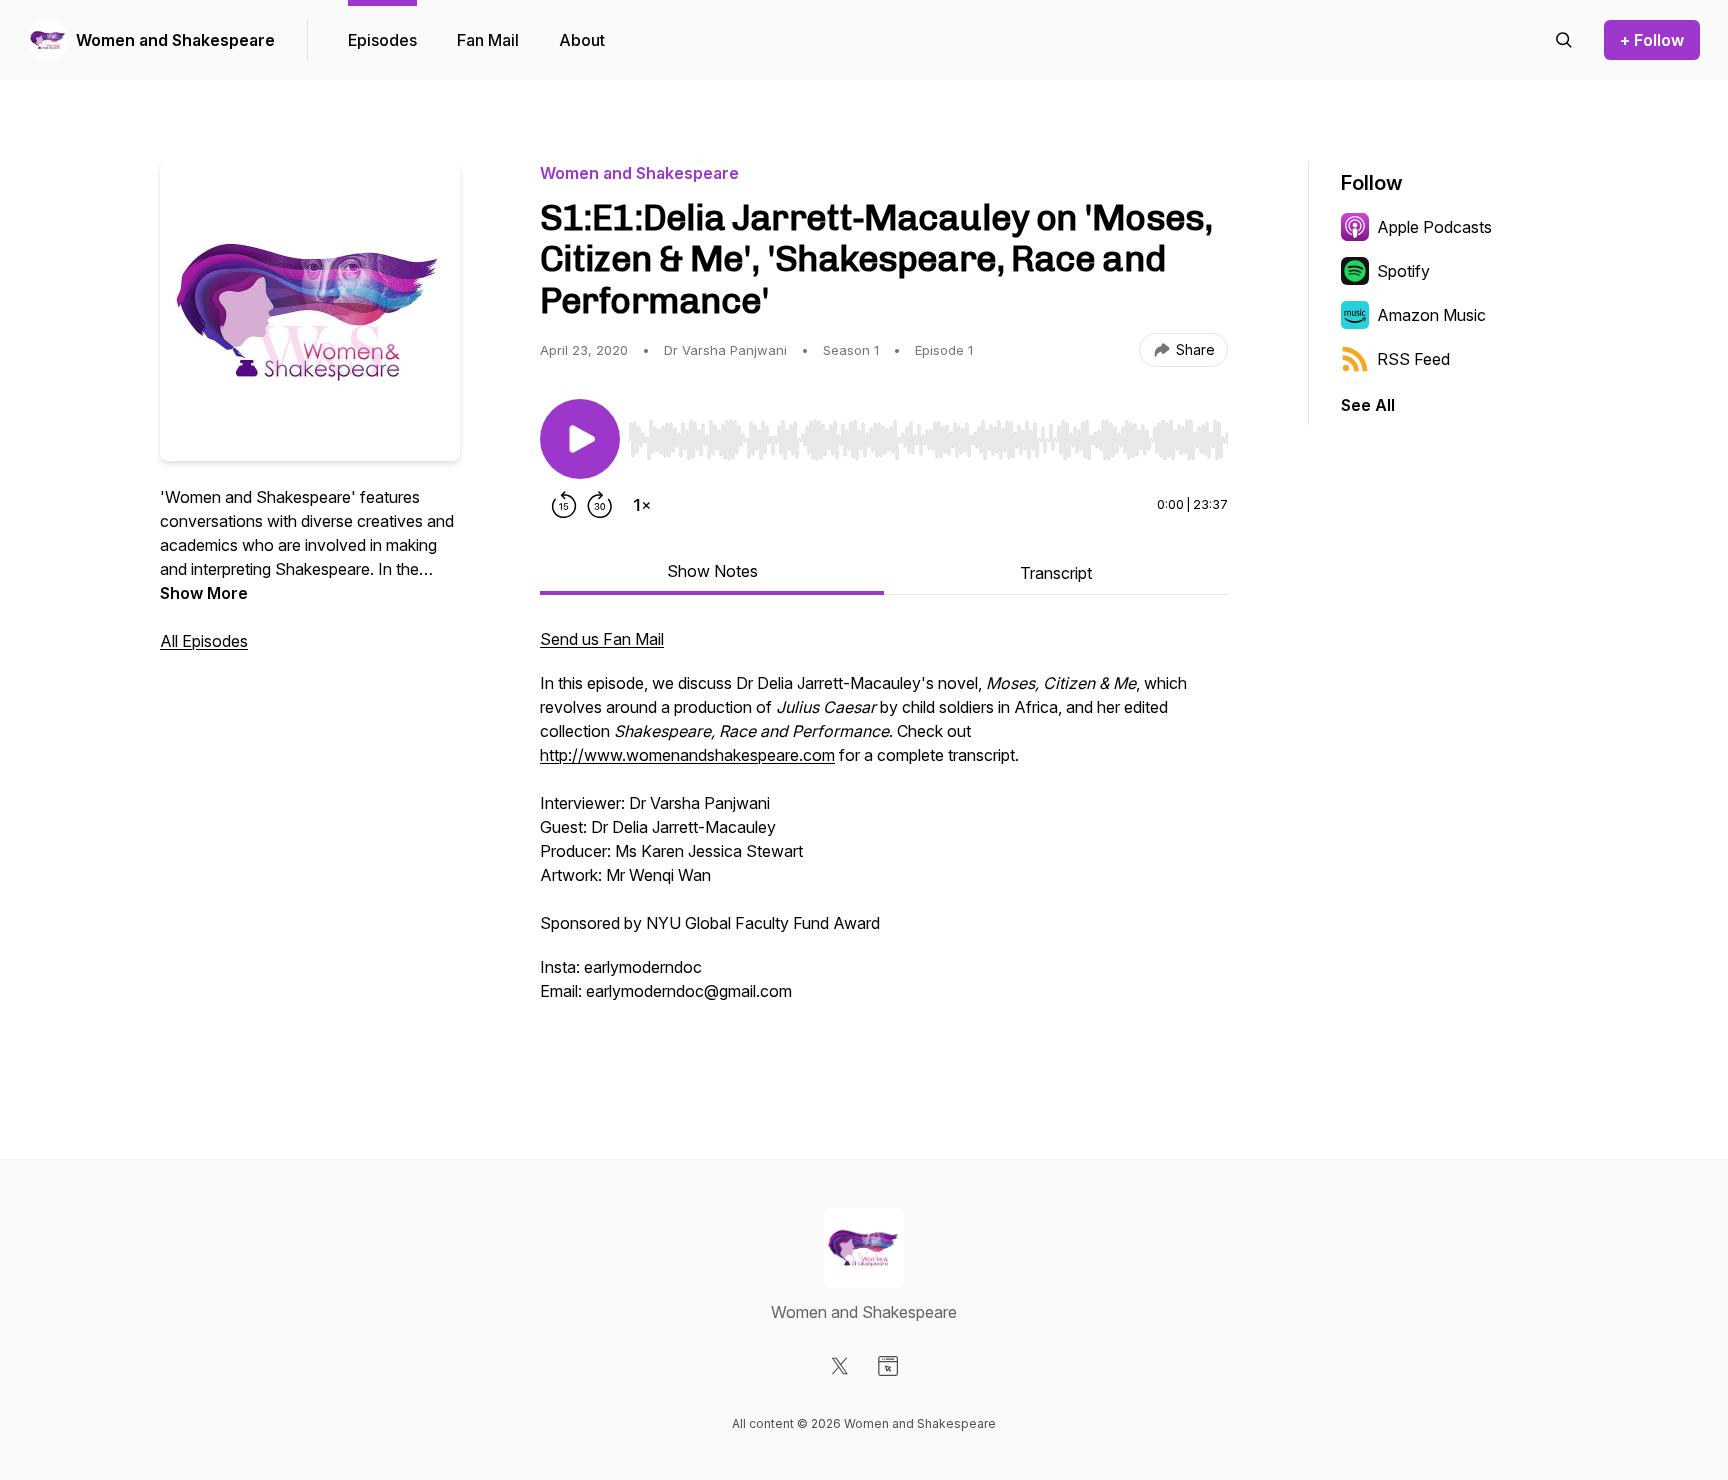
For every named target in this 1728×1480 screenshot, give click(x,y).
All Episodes (204, 641)
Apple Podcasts (1434, 227)
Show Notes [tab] (712, 571)
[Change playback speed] (642, 505)
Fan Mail (488, 40)
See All (1368, 405)
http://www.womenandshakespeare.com (687, 755)
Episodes (382, 40)
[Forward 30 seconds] (600, 505)
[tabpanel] (884, 837)
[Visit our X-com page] (840, 1366)
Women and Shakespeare (175, 40)
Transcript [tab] (1056, 573)
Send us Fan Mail (602, 639)
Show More (204, 593)
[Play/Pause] (580, 439)
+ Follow (1652, 40)
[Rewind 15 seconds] (564, 505)
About (582, 40)
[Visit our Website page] (888, 1366)
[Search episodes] (1564, 40)
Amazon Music (1431, 315)
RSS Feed (1413, 359)
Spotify (1403, 271)
